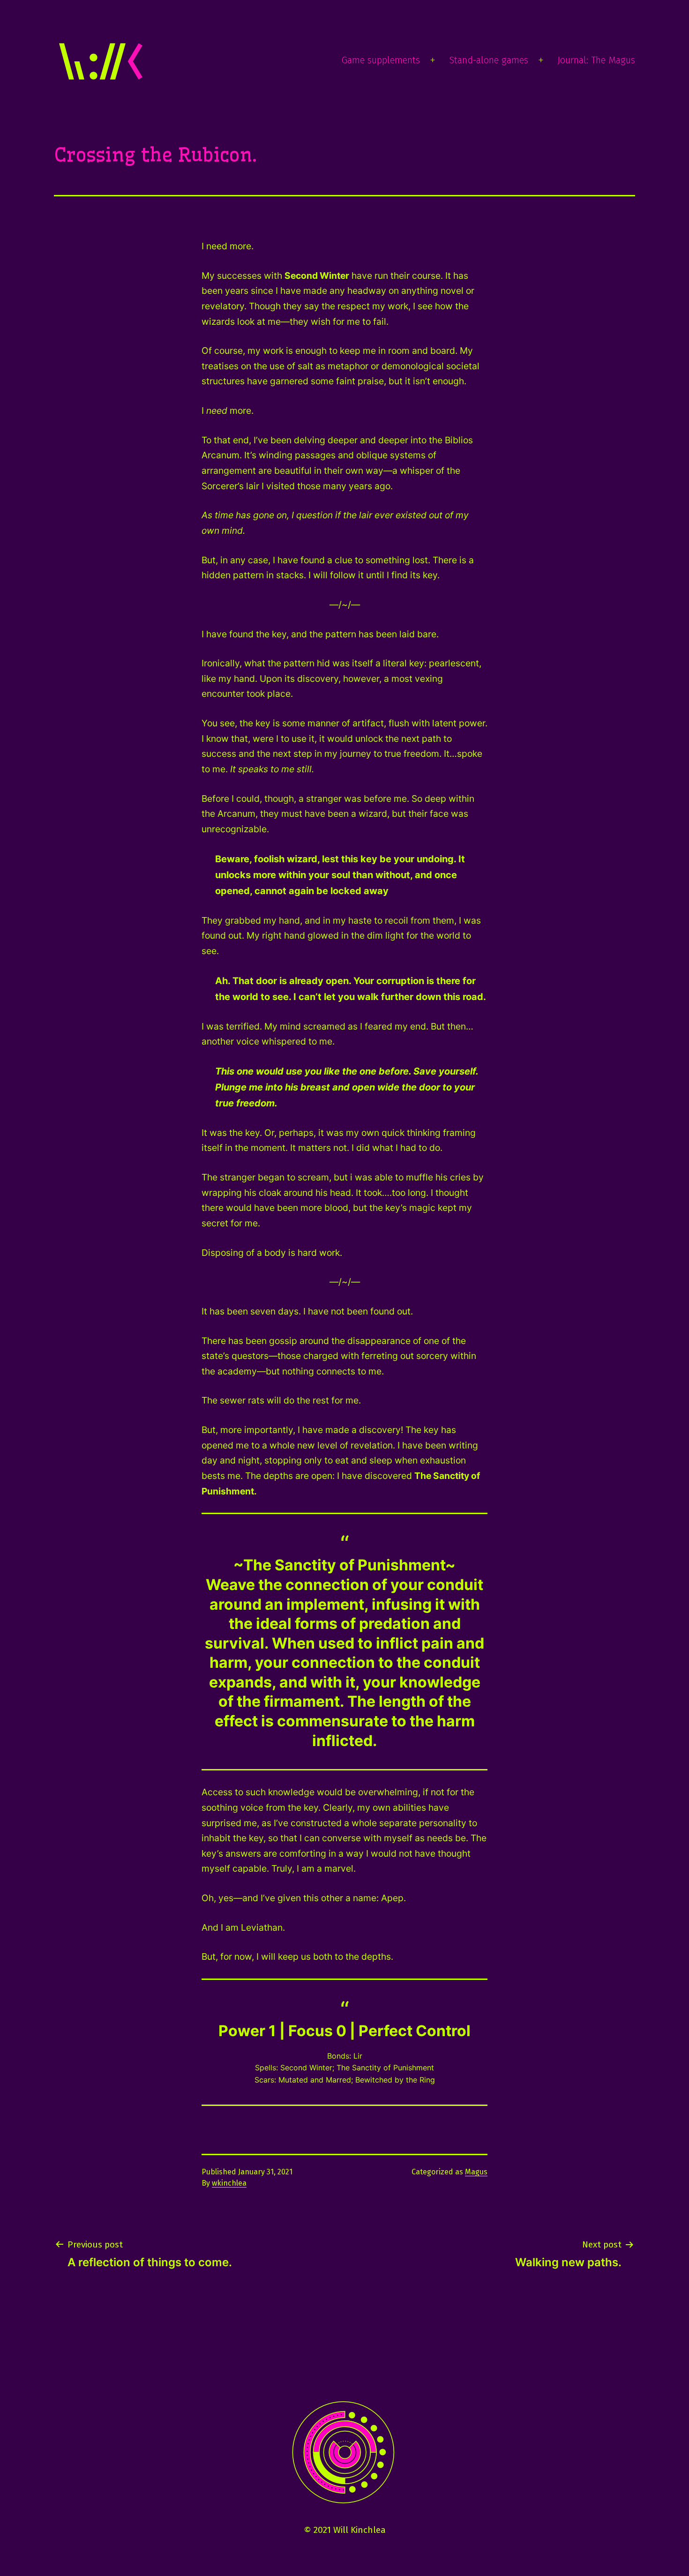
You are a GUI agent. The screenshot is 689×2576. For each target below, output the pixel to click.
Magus (476, 2172)
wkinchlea (229, 2183)
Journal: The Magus (596, 60)
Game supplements (381, 60)
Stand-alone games (489, 60)
